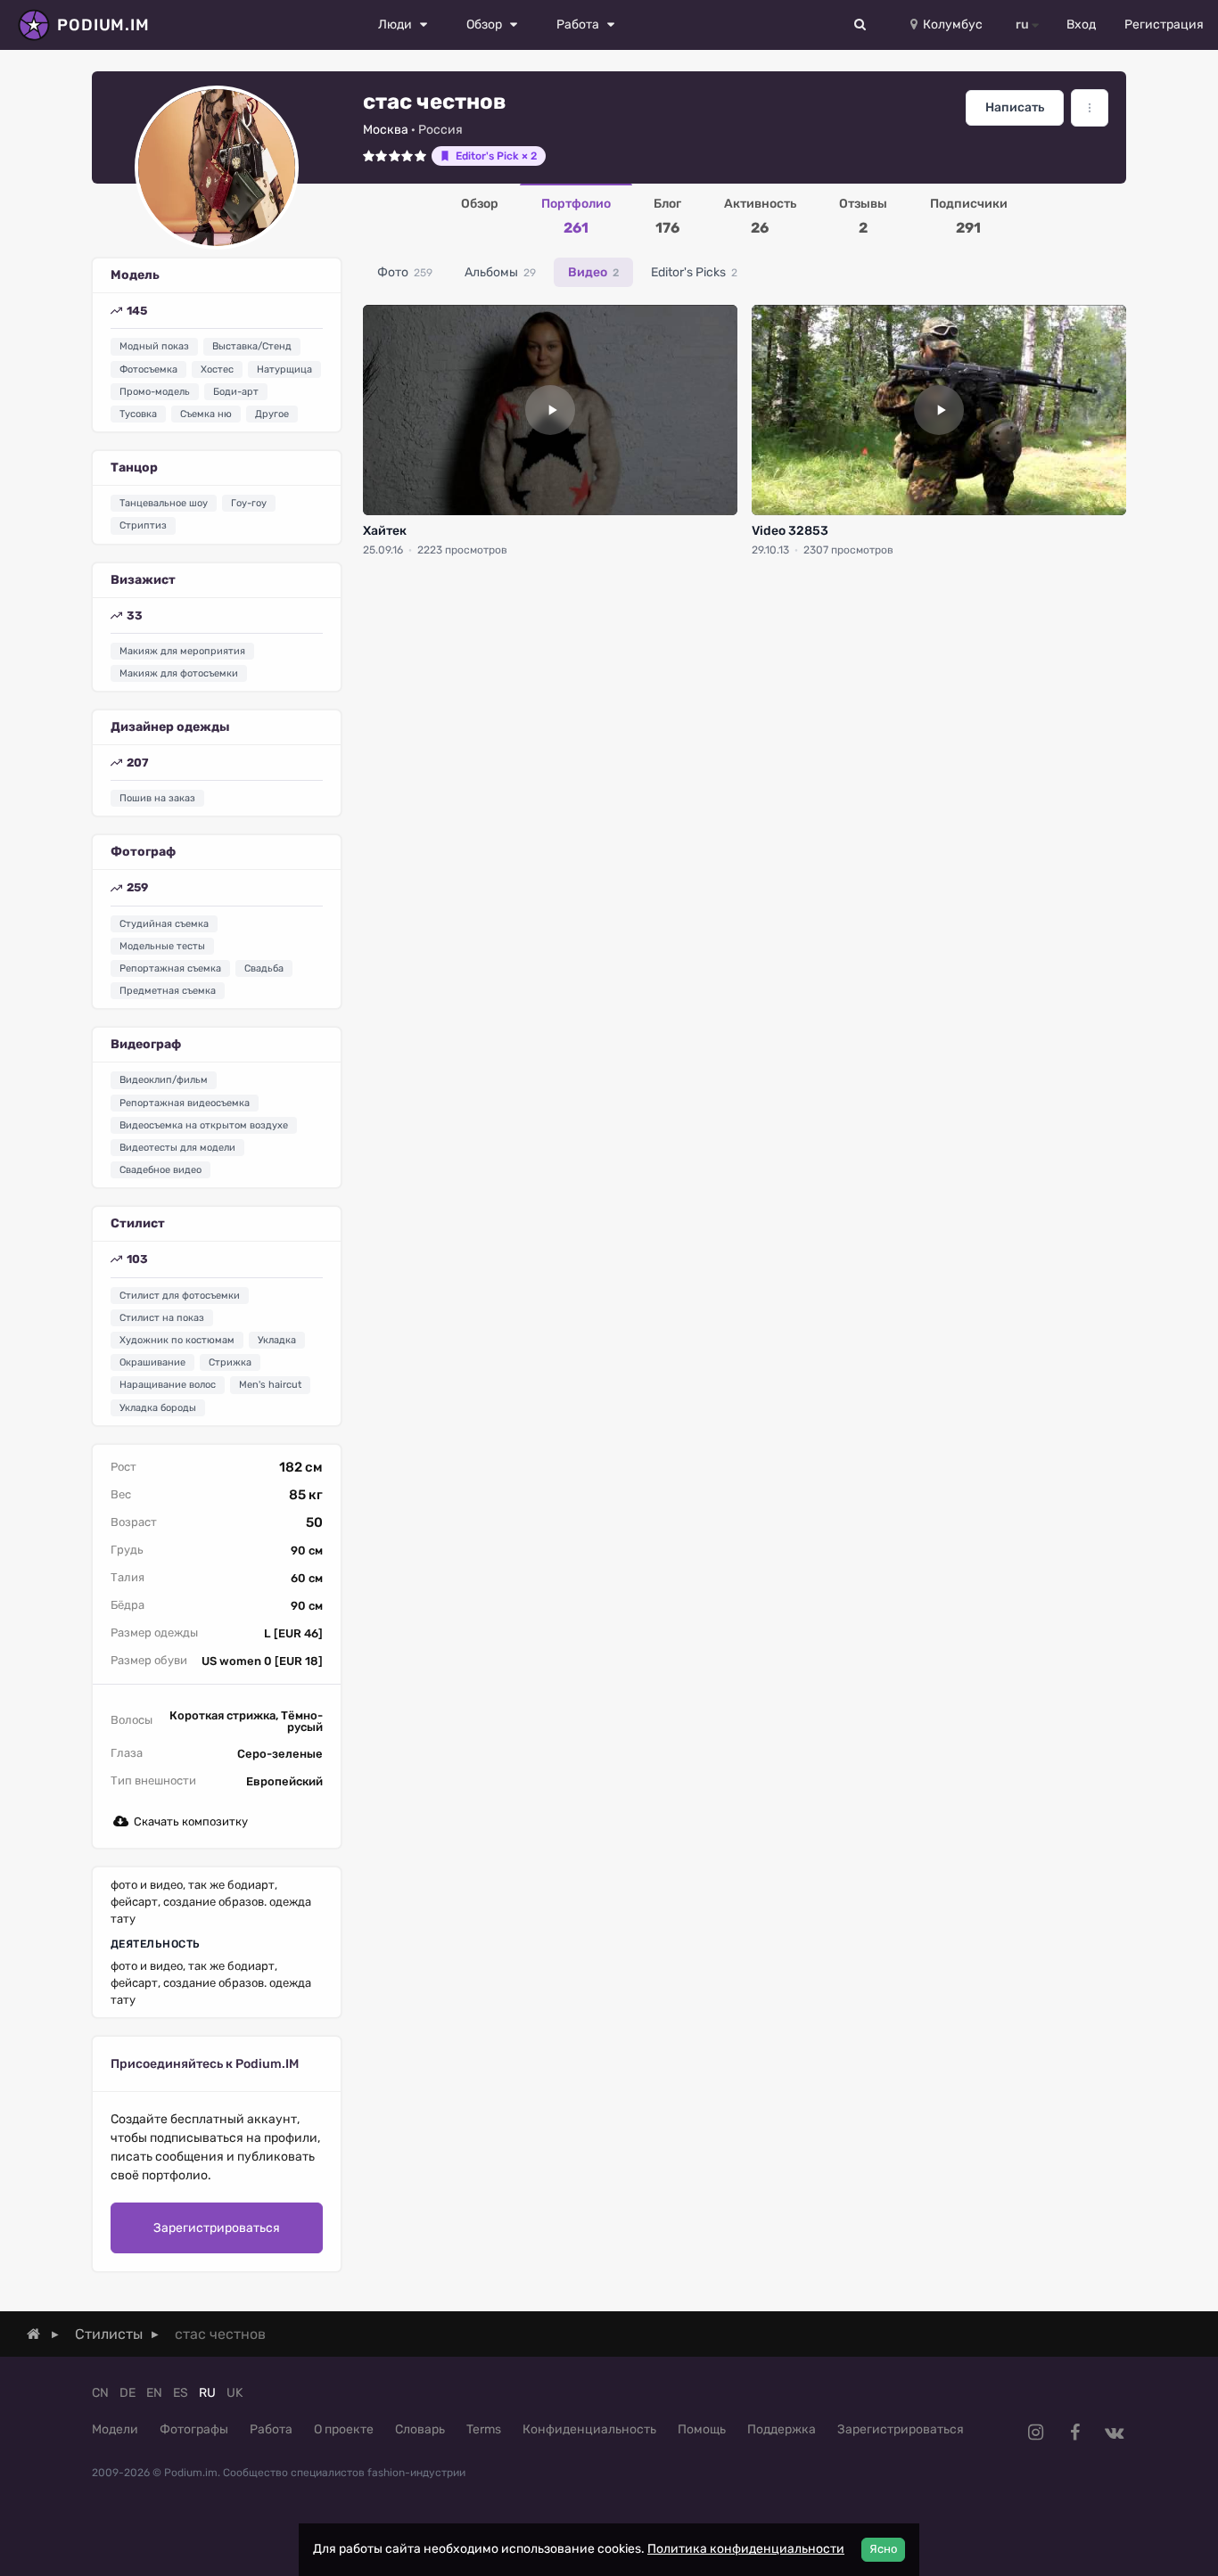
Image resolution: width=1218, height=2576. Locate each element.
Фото (405, 272)
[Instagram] (1035, 2432)
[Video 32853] (939, 410)
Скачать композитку (191, 1821)
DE (128, 2393)
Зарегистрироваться (217, 2228)
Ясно (883, 2549)
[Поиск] (860, 25)
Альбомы (500, 272)
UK (235, 2393)
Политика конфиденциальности (746, 2549)
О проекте (344, 2429)
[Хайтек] (550, 410)
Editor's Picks (694, 272)
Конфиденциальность (589, 2429)
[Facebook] (1074, 2432)
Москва (386, 130)
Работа (271, 2429)
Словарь (420, 2429)
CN (100, 2393)
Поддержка (782, 2429)
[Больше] (1090, 108)
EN (154, 2393)
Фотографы (194, 2429)
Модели (115, 2429)
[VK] (1114, 2432)
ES (181, 2393)
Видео (593, 272)
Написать (1015, 107)
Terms (484, 2429)
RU (207, 2393)
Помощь (702, 2429)
